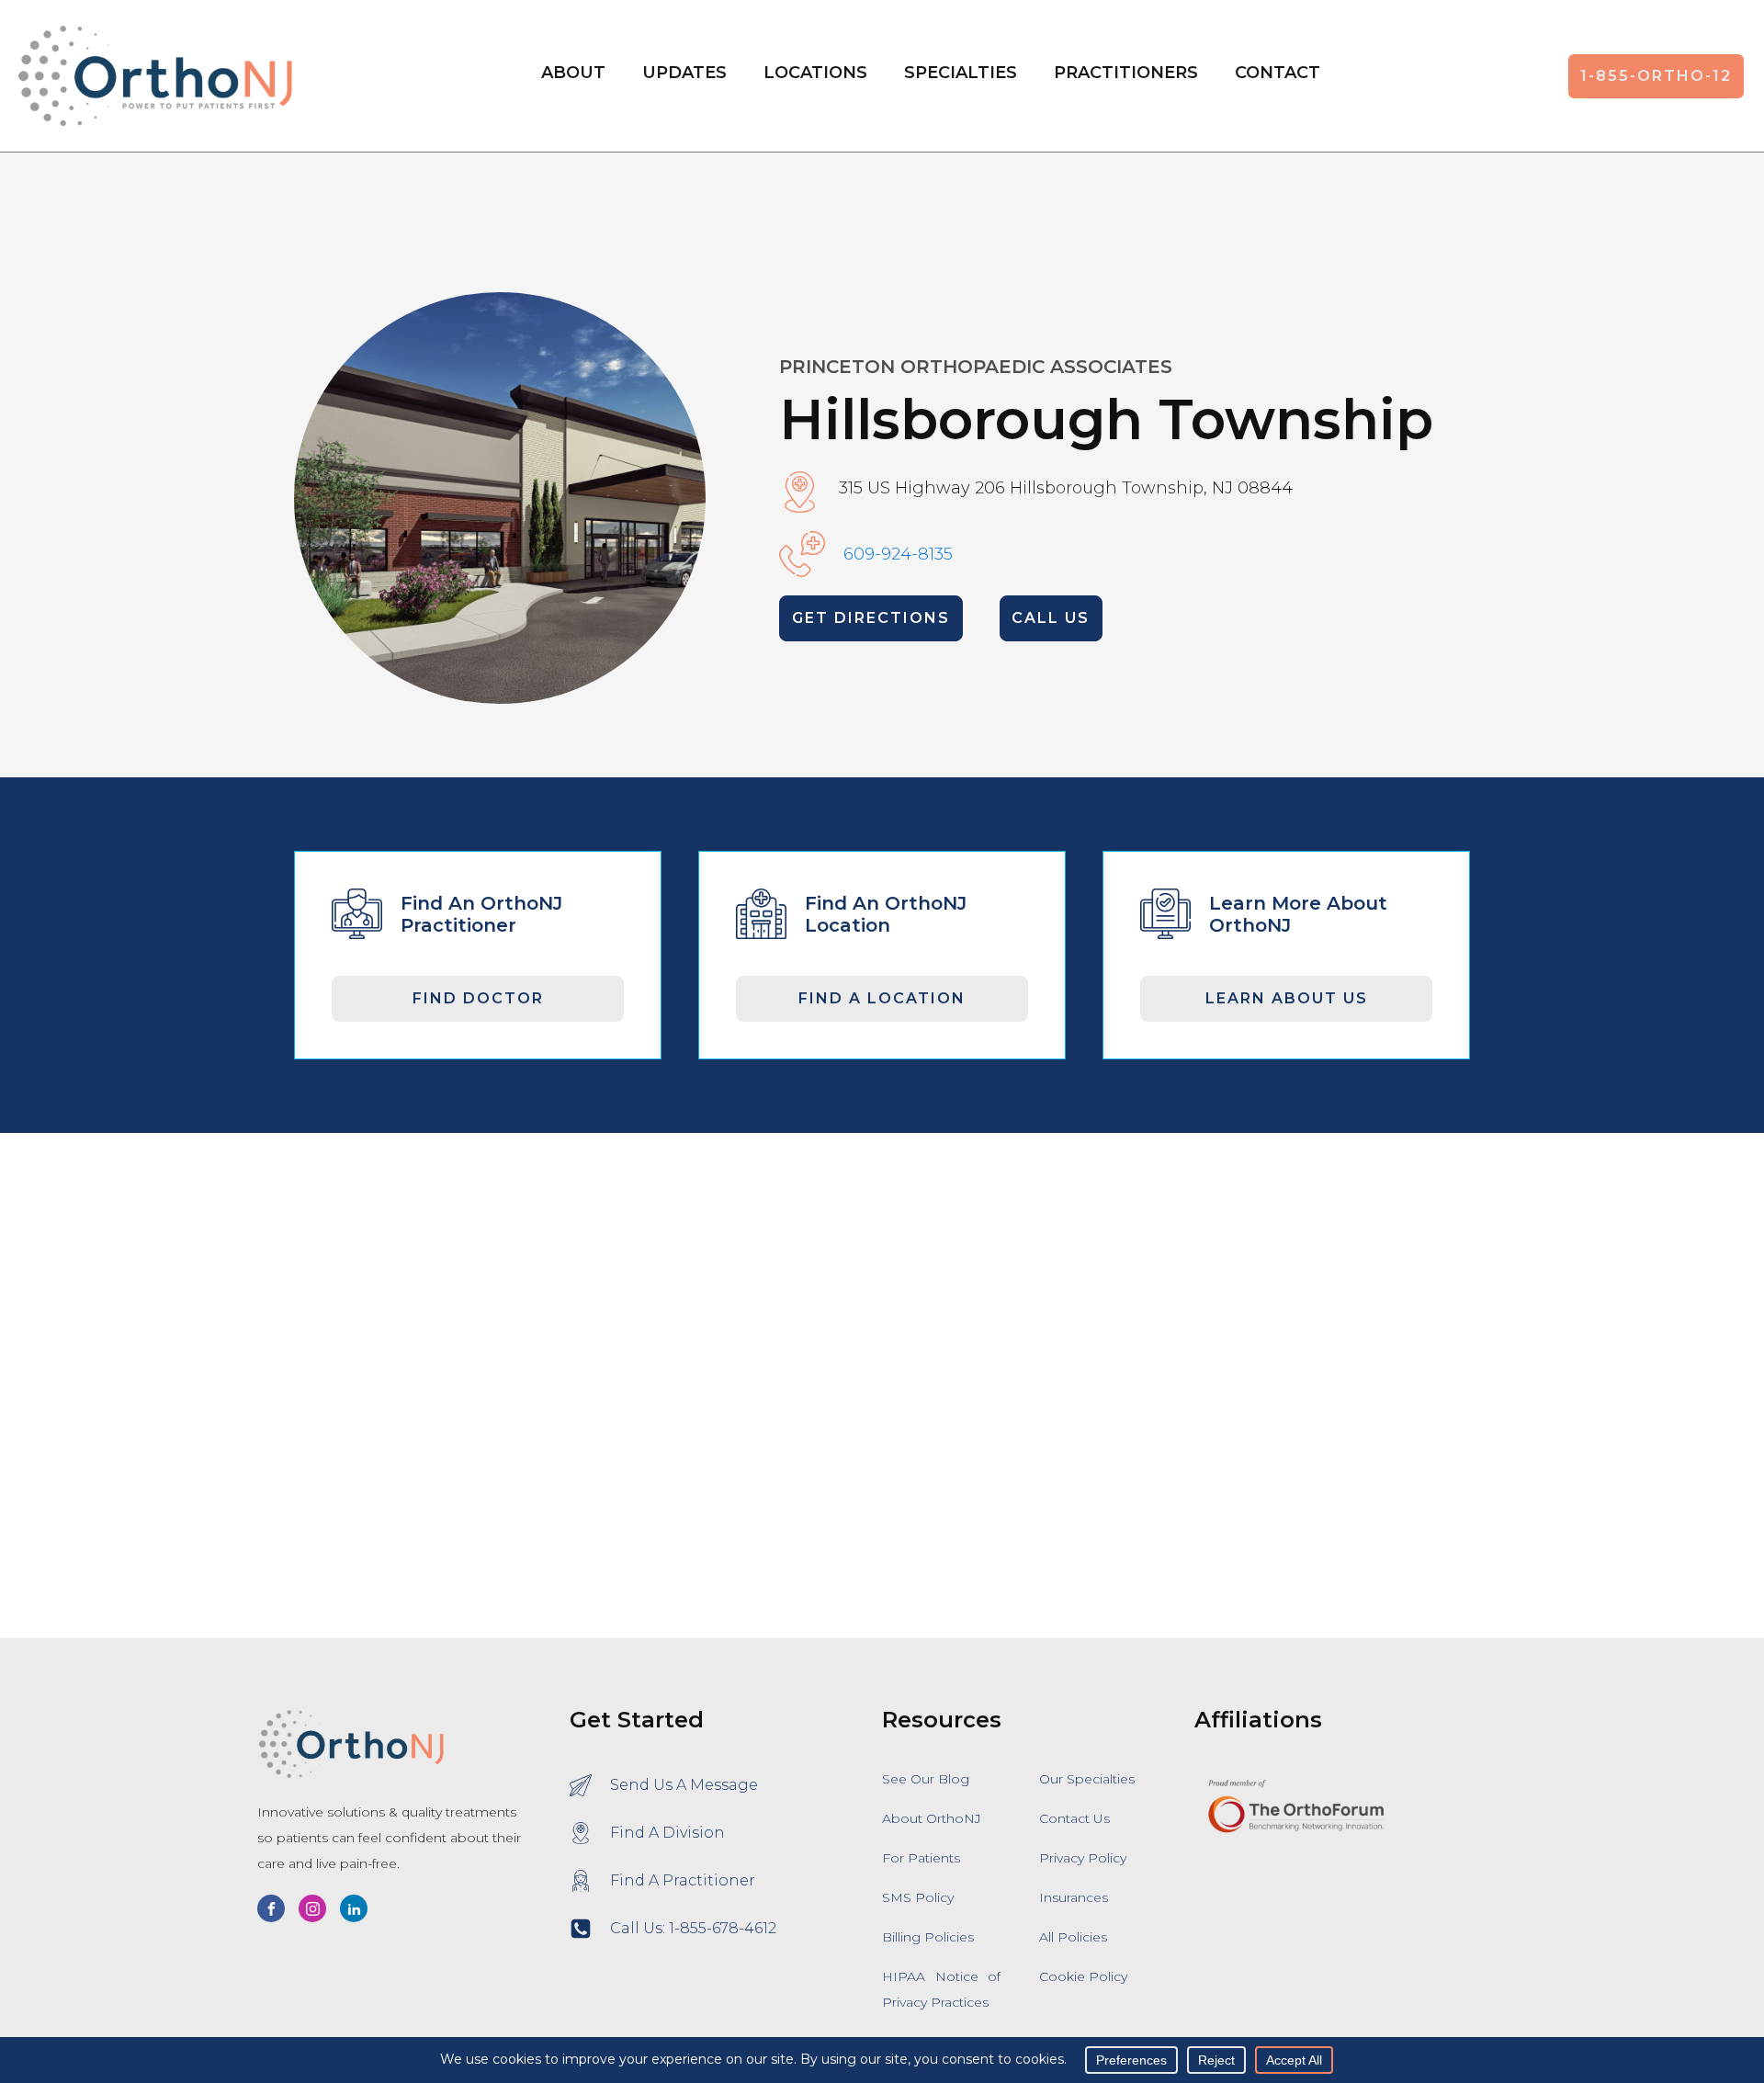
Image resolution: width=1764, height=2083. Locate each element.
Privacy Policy (1083, 1858)
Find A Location (882, 998)
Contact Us (1074, 1818)
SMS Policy (918, 1897)
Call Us (1051, 618)
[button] (815, 76)
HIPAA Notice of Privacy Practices (941, 1989)
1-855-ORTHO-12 (1656, 76)
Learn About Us (1287, 998)
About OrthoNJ (932, 1818)
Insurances (1074, 1897)
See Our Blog (926, 1779)
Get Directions (871, 618)
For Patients (921, 1858)
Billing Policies (928, 1937)
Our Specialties (1087, 1779)
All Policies (1073, 1937)
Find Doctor (478, 998)
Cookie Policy (1083, 1976)
